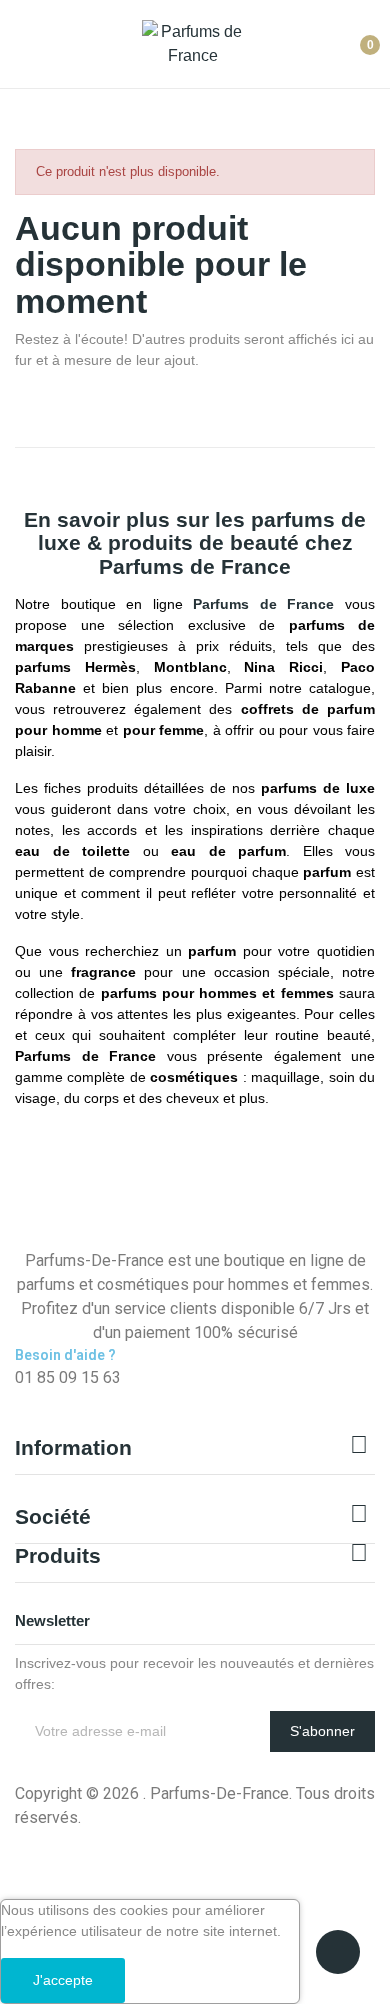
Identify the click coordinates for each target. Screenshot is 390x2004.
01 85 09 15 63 (68, 1377)
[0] (355, 37)
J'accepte (63, 1980)
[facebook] (21, 1398)
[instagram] (43, 1398)
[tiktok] (65, 1398)
